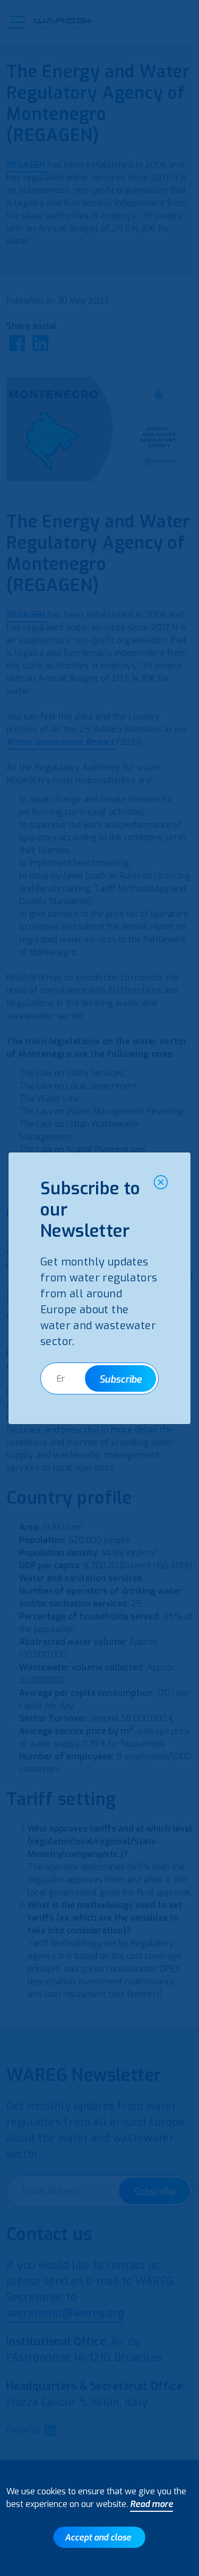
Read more (152, 2504)
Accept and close (98, 2538)
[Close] (161, 1182)
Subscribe (120, 1380)
